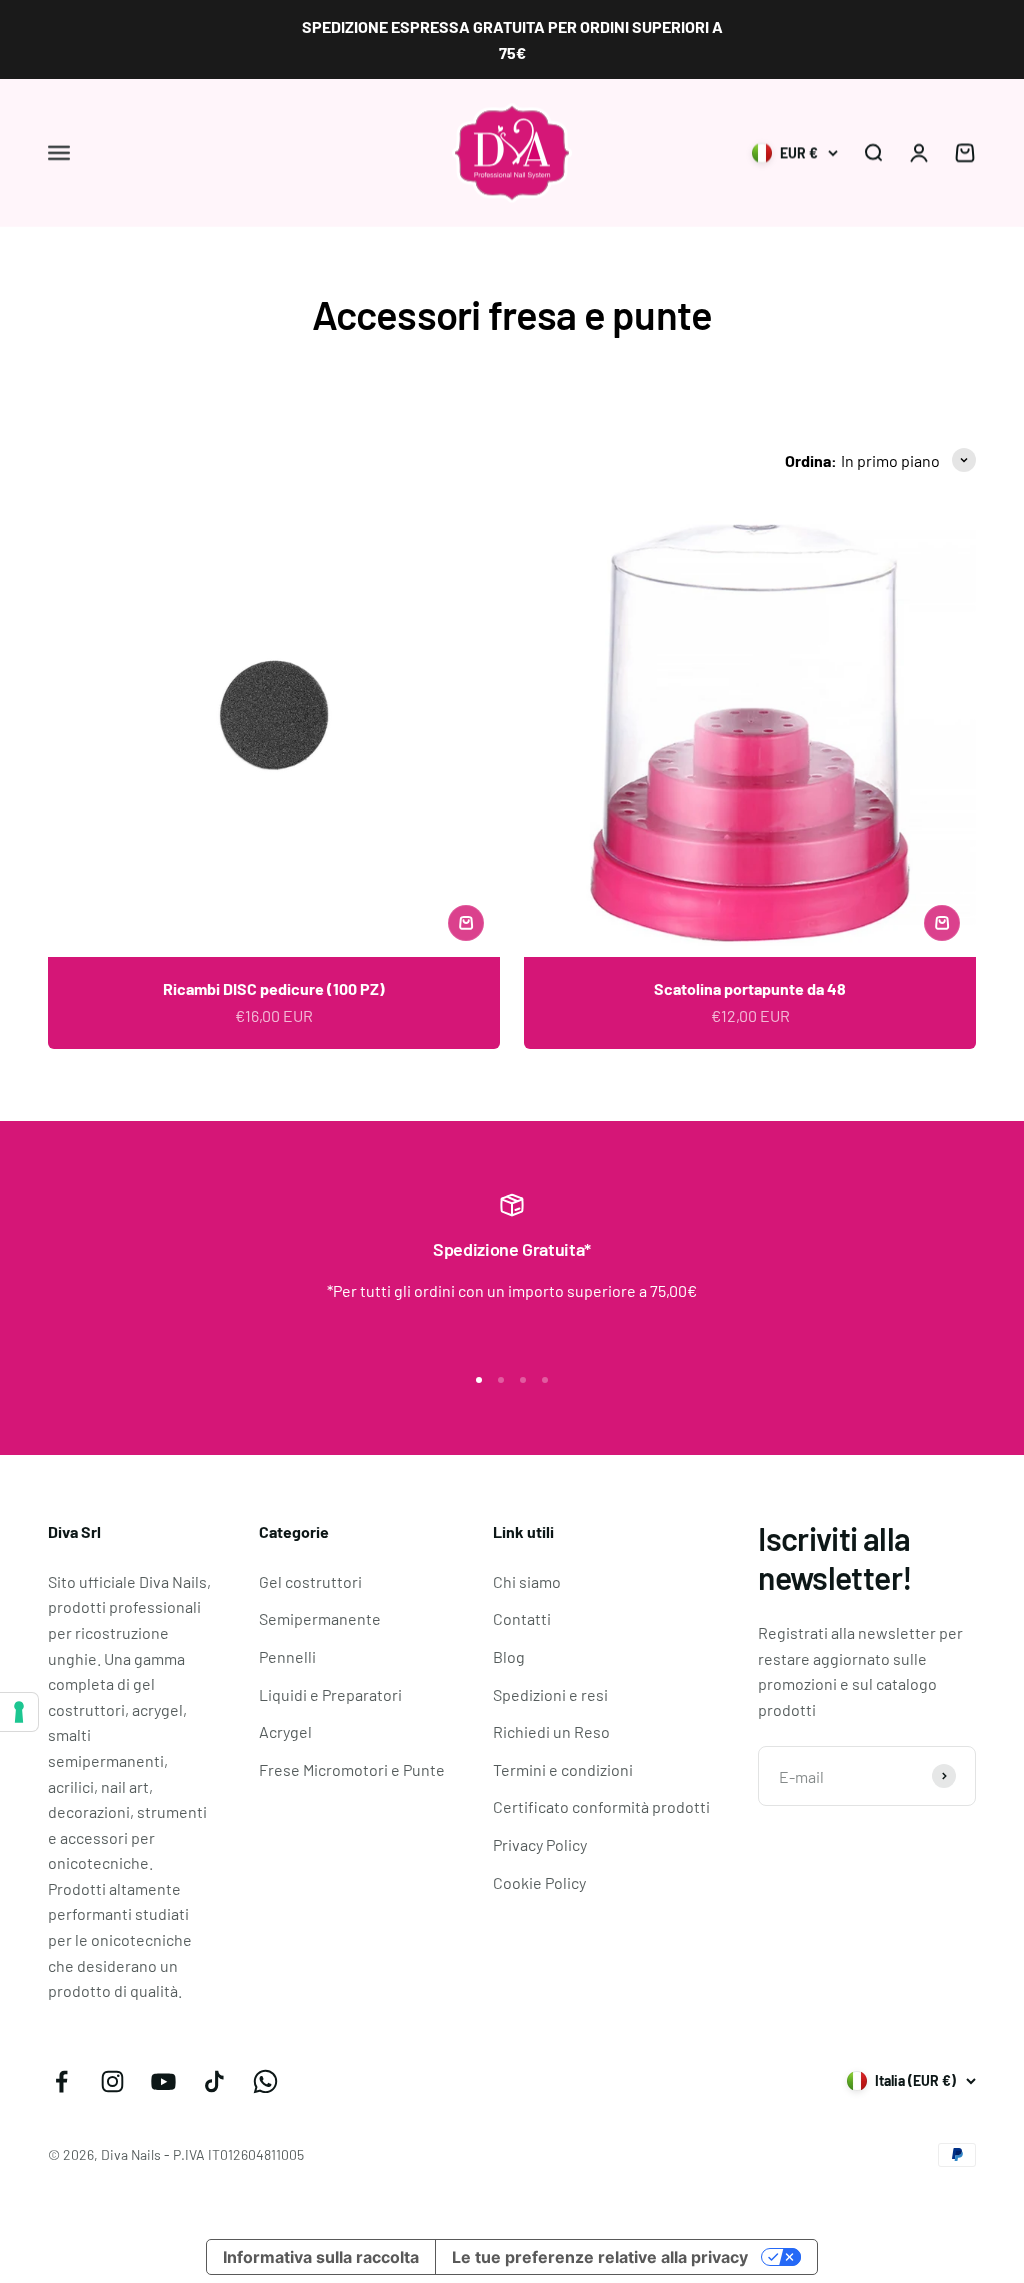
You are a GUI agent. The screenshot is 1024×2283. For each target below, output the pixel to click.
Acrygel (285, 1731)
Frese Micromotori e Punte (352, 1769)
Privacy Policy (540, 1844)
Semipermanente (320, 1618)
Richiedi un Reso (551, 1731)
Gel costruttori (310, 1581)
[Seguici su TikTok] (214, 2081)
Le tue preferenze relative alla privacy (600, 2257)
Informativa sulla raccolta (321, 2257)
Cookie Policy (539, 1882)
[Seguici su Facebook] (61, 2081)
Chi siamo (527, 1581)
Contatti (522, 1618)
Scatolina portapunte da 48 (750, 988)
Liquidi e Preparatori (330, 1694)
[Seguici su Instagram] (112, 2081)
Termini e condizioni (563, 1769)
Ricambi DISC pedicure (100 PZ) (274, 988)
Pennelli (287, 1656)
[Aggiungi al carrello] (466, 923)
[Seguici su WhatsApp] (265, 2081)
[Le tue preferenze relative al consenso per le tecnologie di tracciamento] (19, 1712)
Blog (509, 1656)
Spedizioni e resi (550, 1694)
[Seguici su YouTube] (163, 2081)
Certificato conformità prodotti (601, 1806)
